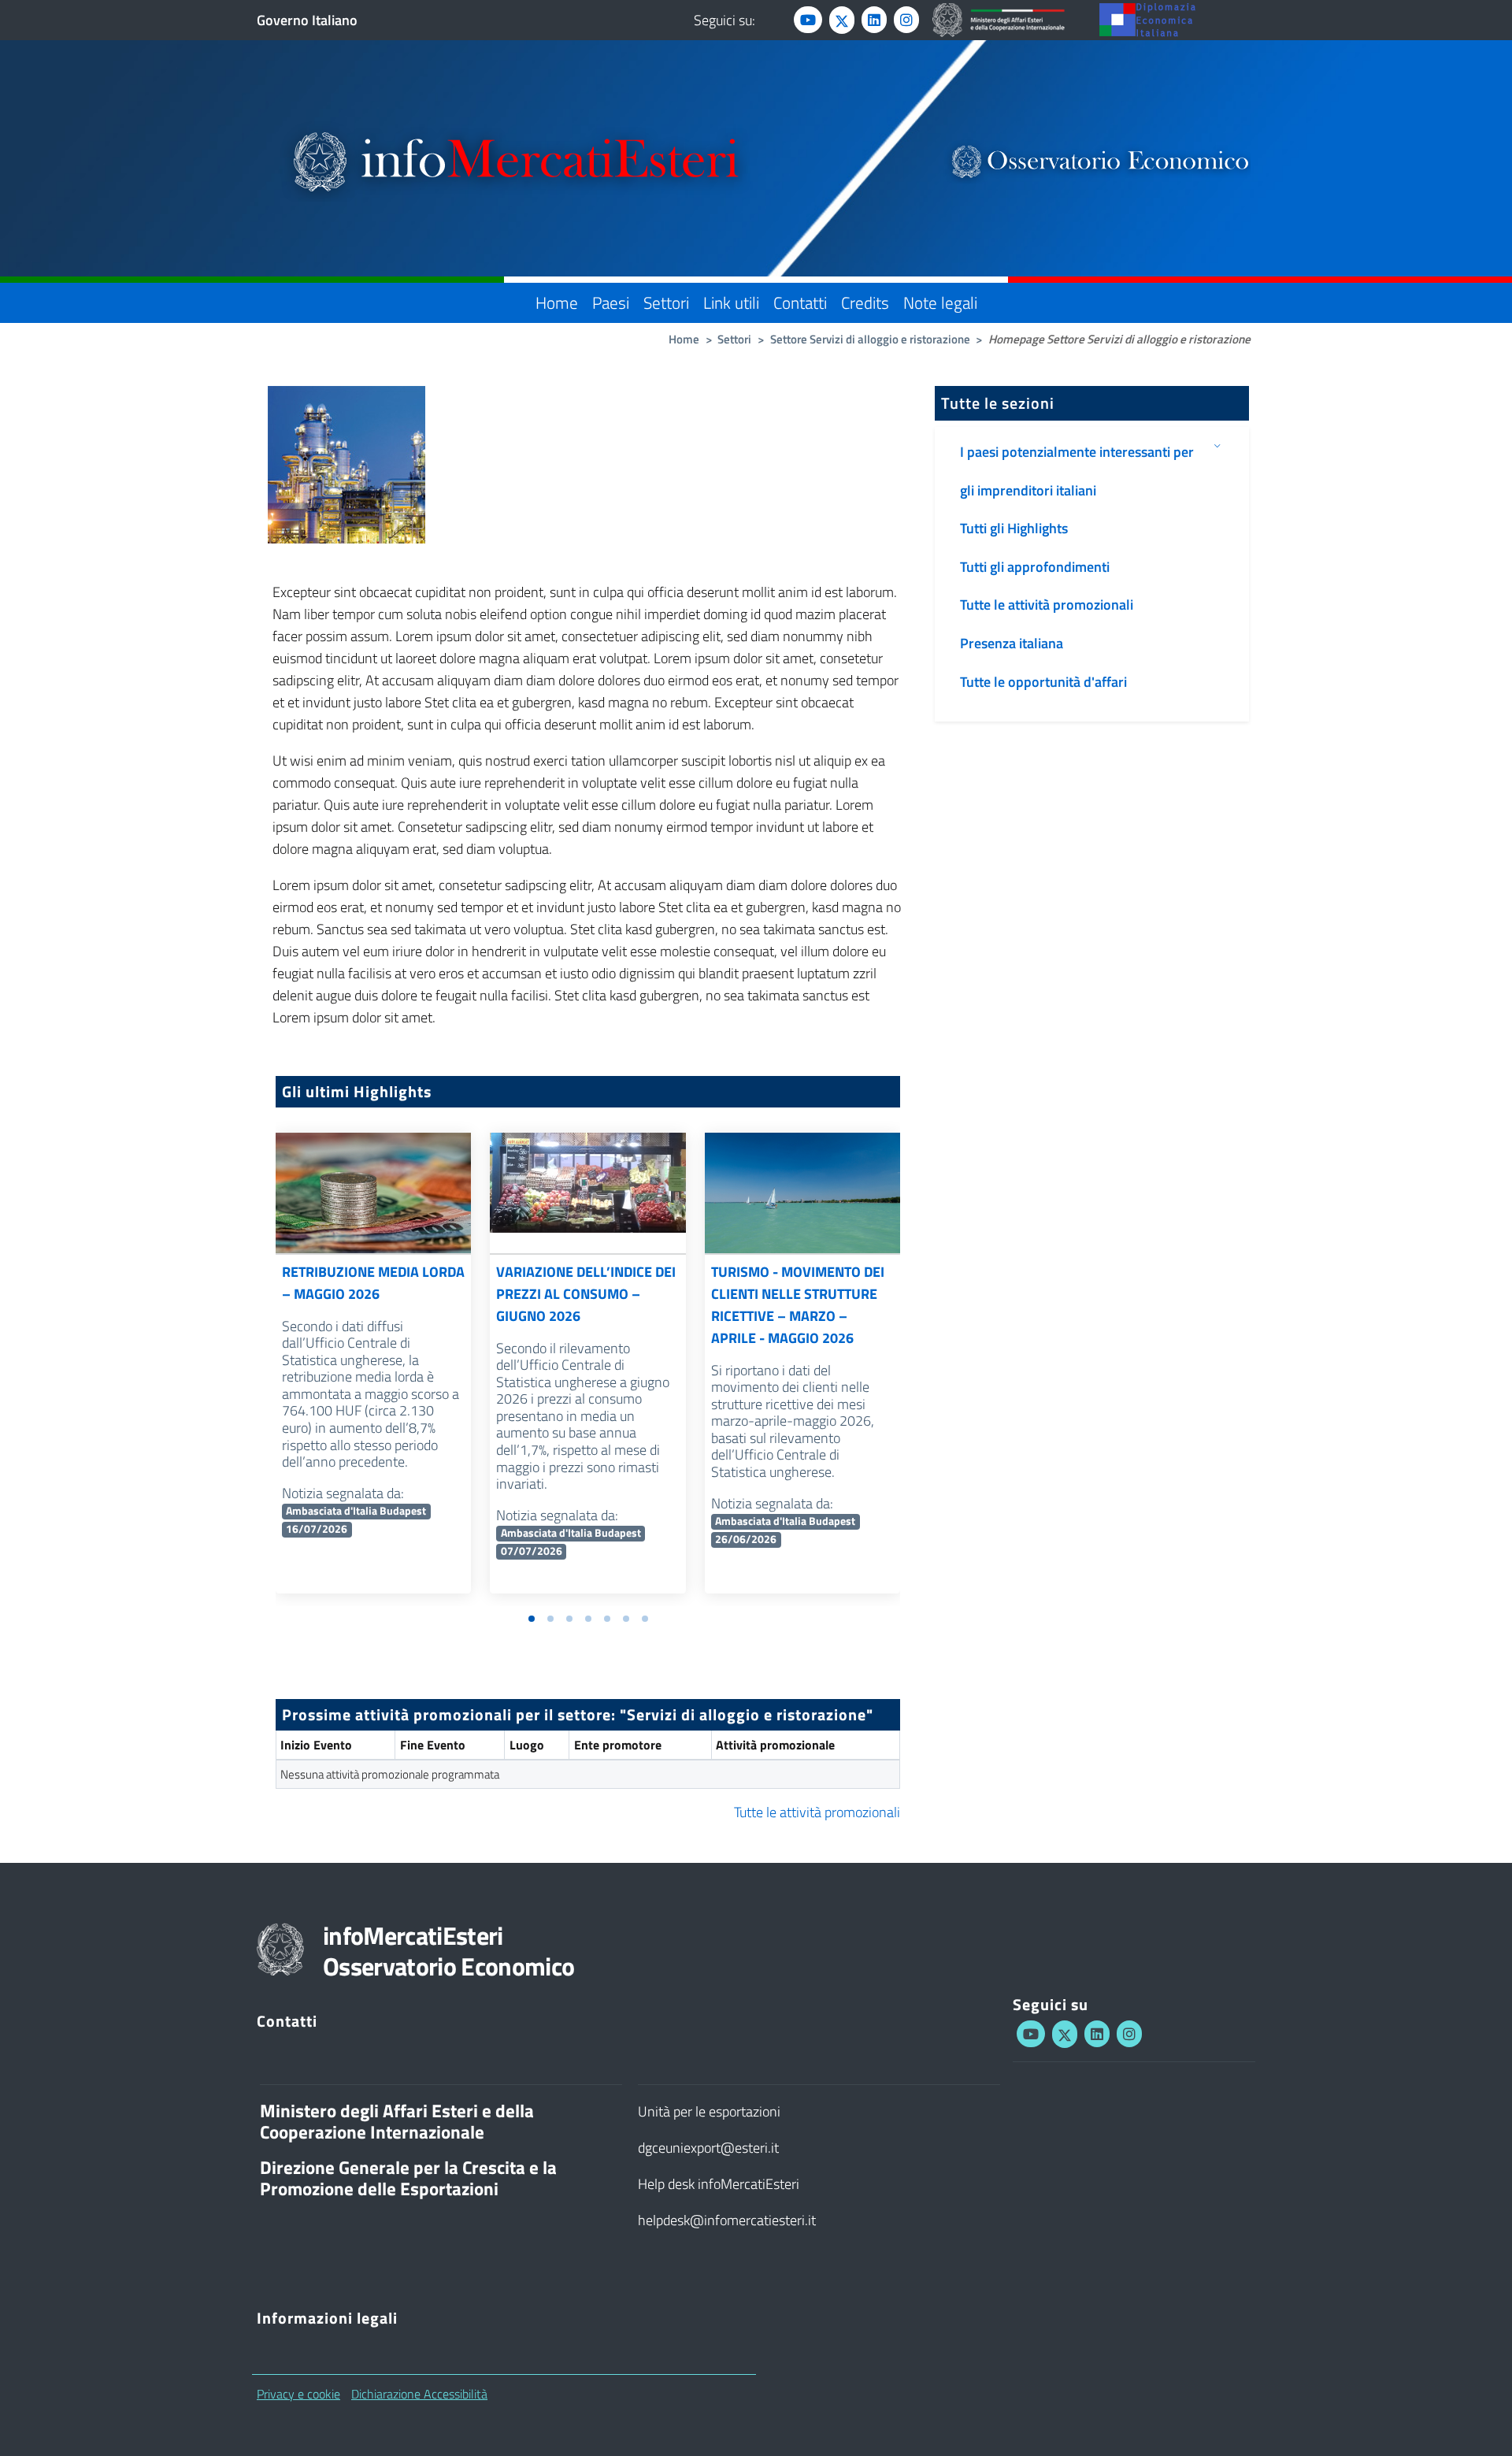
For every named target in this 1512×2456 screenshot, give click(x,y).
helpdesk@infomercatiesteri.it (727, 2220)
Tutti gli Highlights (1014, 528)
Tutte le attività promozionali (817, 1812)
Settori (666, 302)
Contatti (800, 302)
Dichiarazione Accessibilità (419, 2394)
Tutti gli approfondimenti (1035, 567)
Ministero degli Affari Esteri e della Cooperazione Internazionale (397, 2122)
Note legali (940, 302)
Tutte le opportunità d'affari (1043, 682)
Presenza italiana (1012, 643)
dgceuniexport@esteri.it (708, 2148)
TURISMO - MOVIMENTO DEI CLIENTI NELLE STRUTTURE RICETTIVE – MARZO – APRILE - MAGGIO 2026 (798, 1305)
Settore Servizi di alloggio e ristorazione (870, 339)
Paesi (611, 302)
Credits (865, 302)
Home (557, 302)
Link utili (731, 302)
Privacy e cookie (298, 2394)
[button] (532, 1619)
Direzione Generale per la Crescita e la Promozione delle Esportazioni (408, 2178)
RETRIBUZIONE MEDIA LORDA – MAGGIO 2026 (373, 1283)
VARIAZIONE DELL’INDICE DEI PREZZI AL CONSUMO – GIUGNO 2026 (586, 1294)
